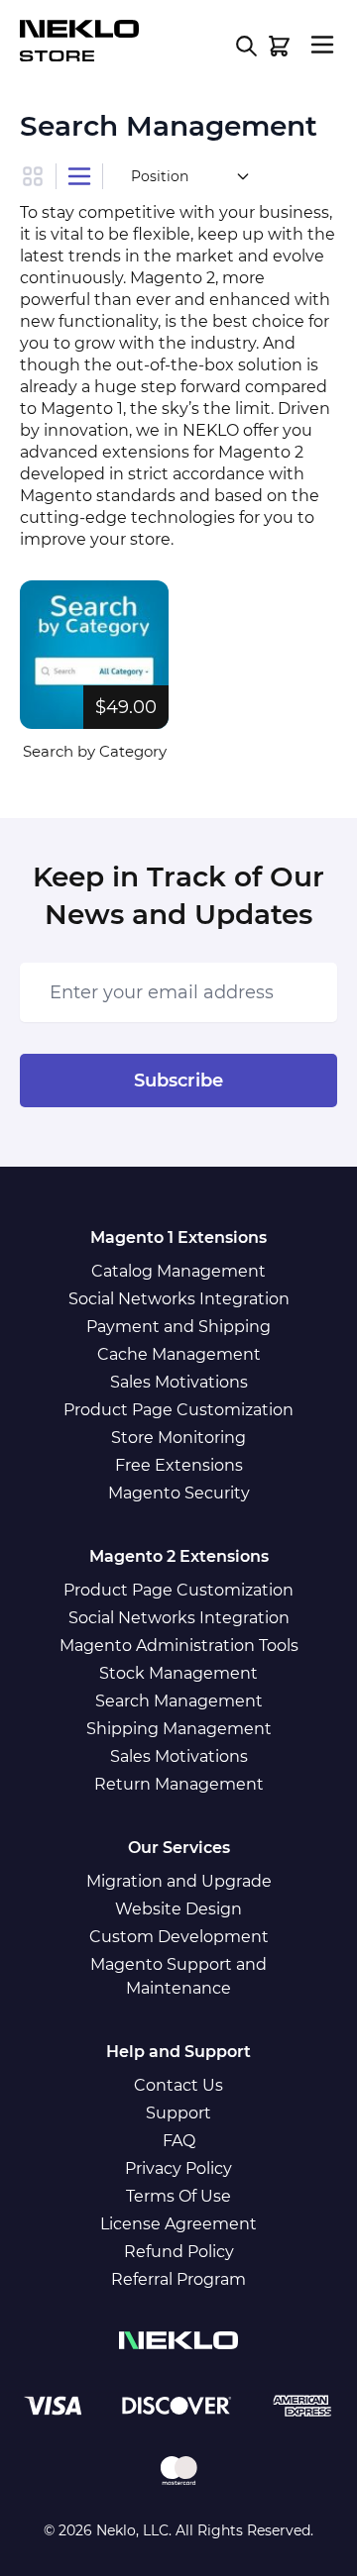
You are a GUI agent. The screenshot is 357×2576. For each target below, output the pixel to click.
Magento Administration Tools (179, 1646)
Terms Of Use (178, 2196)
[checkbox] (38, 176)
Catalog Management (178, 1271)
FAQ (179, 2141)
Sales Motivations (179, 1382)
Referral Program (178, 2279)
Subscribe (178, 1081)
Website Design (178, 1909)
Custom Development (179, 1937)
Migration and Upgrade (179, 1881)
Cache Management (179, 1354)
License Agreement (178, 2224)
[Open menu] (322, 45)
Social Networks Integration (179, 1299)
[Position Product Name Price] (189, 176)
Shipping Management (179, 1729)
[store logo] (79, 42)
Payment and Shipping (178, 1327)
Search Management (179, 1701)
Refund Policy (179, 2252)
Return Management (179, 1784)
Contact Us (178, 2085)
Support (178, 2113)
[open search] (246, 46)
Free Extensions (179, 1465)
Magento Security (179, 1493)
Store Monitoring (178, 1438)
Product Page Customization (178, 1410)
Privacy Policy (178, 2168)
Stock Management (178, 1673)
